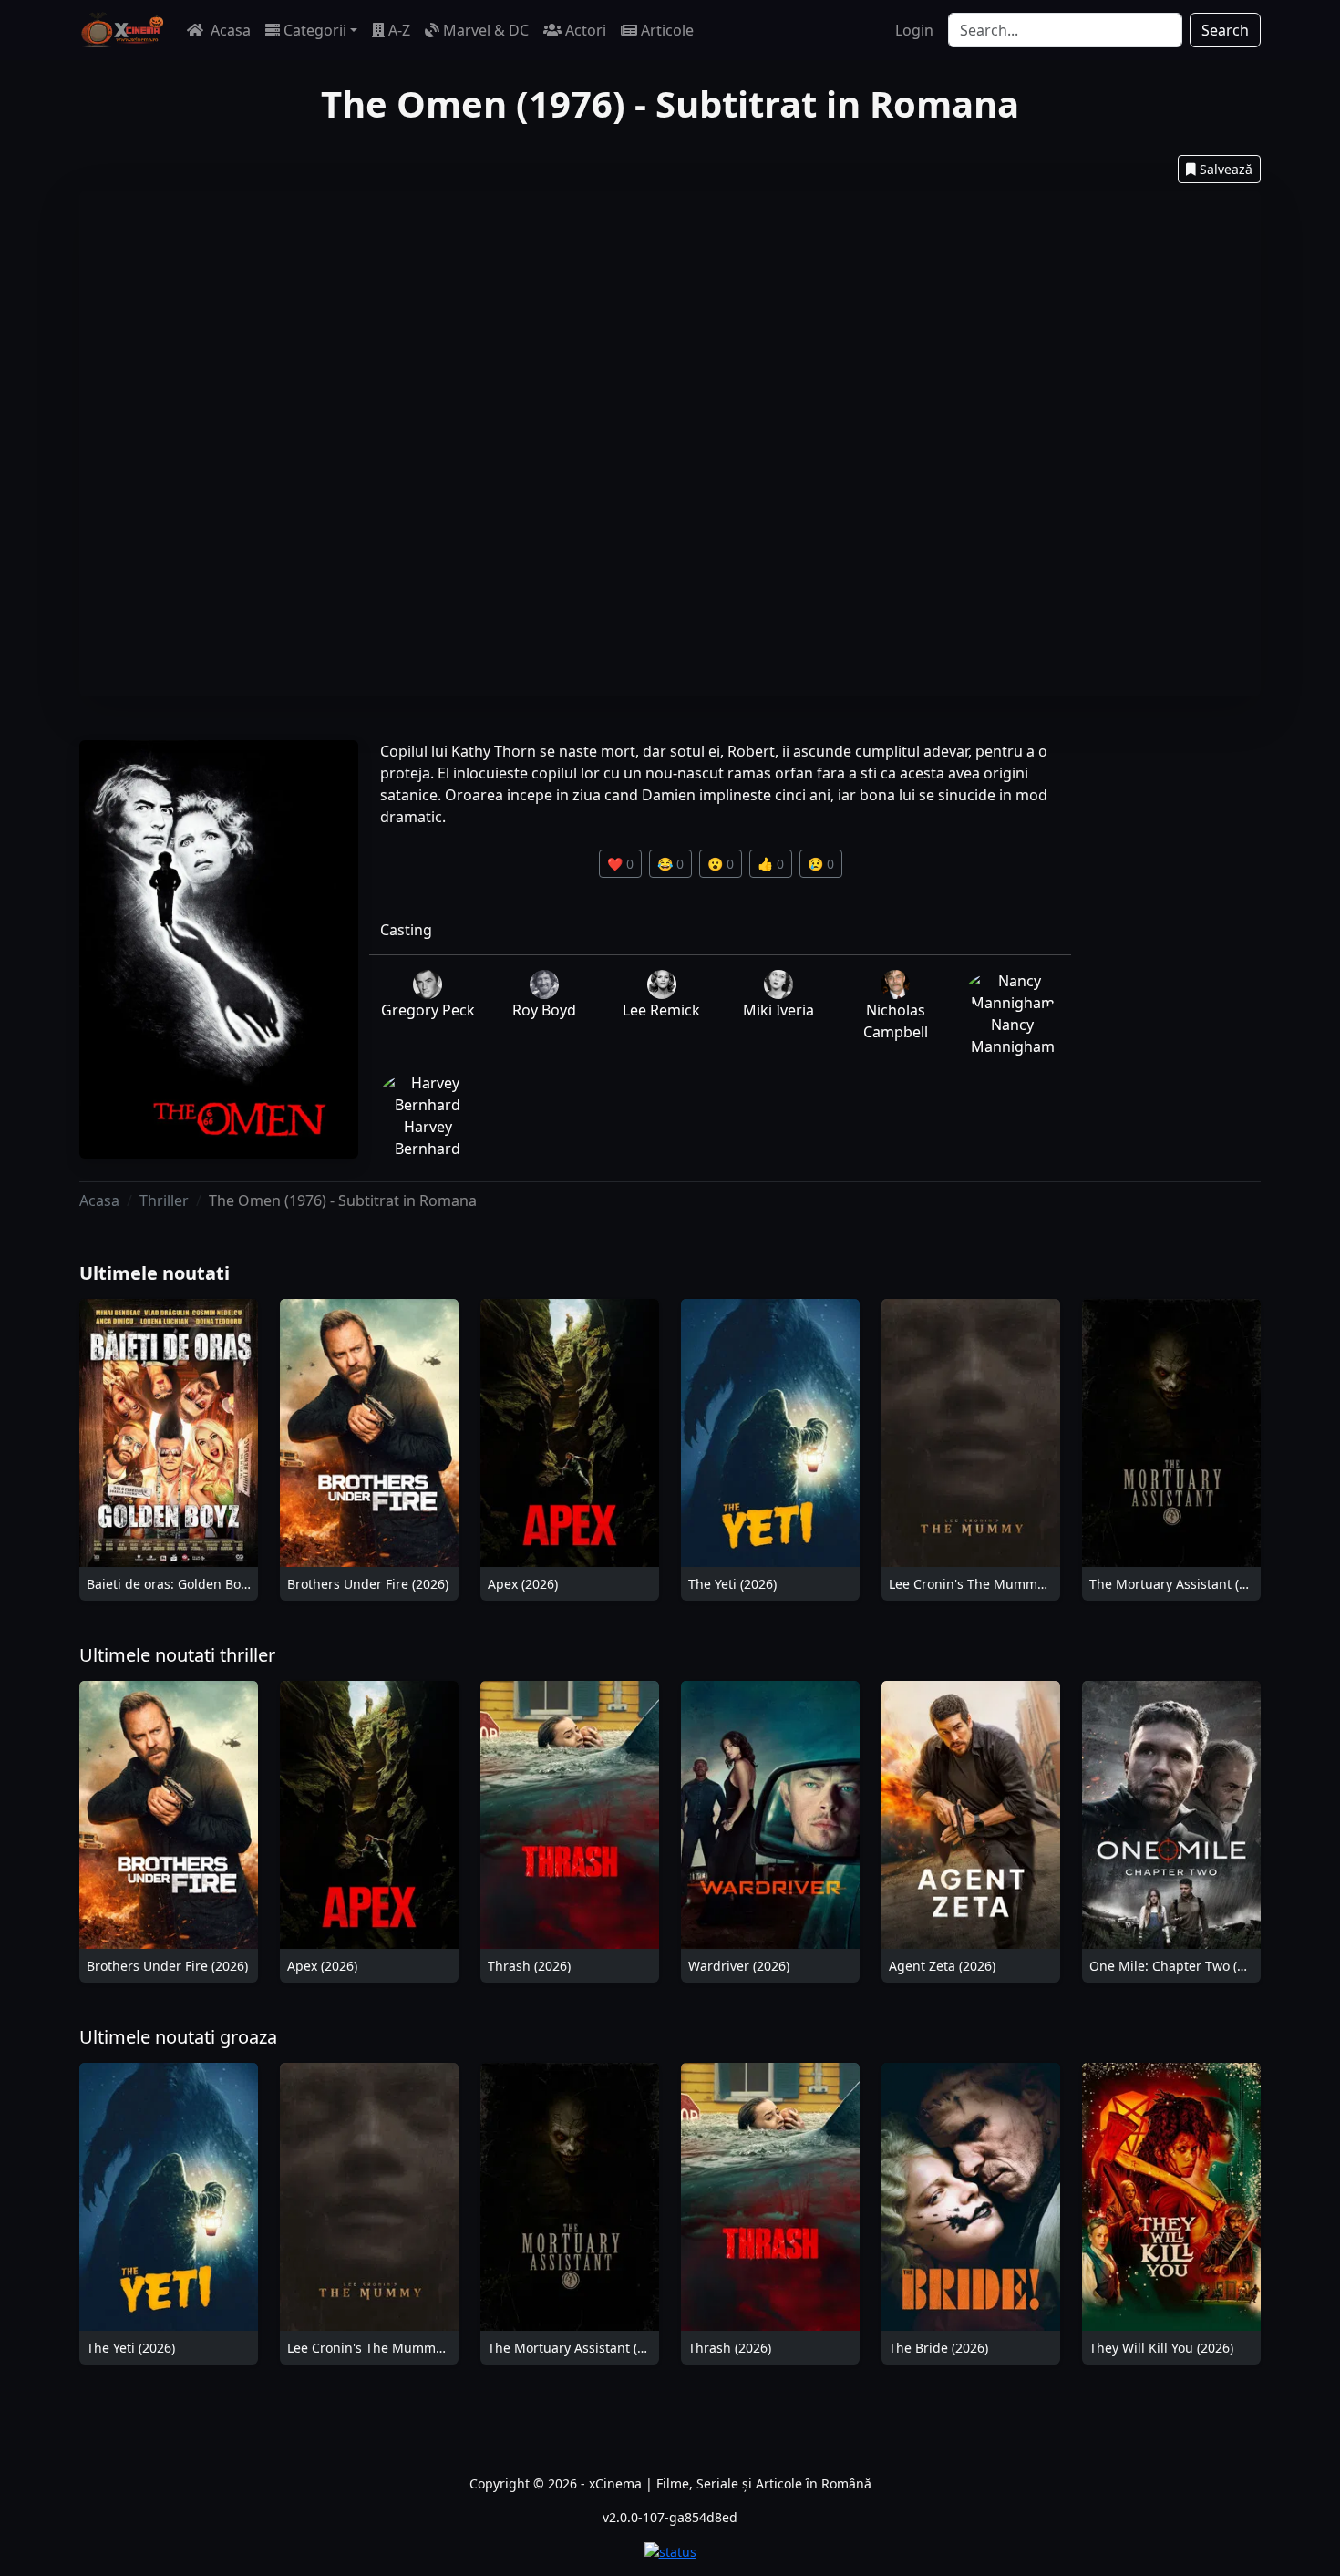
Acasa (229, 30)
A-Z (399, 30)
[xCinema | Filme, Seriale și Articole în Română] (122, 30)
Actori (586, 30)
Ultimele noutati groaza (178, 2037)
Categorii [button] (315, 30)
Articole (667, 30)
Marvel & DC (486, 30)
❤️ (620, 864)
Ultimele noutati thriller (177, 1655)
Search (1225, 30)
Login (914, 30)
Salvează (1226, 169)
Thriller (164, 1200)
